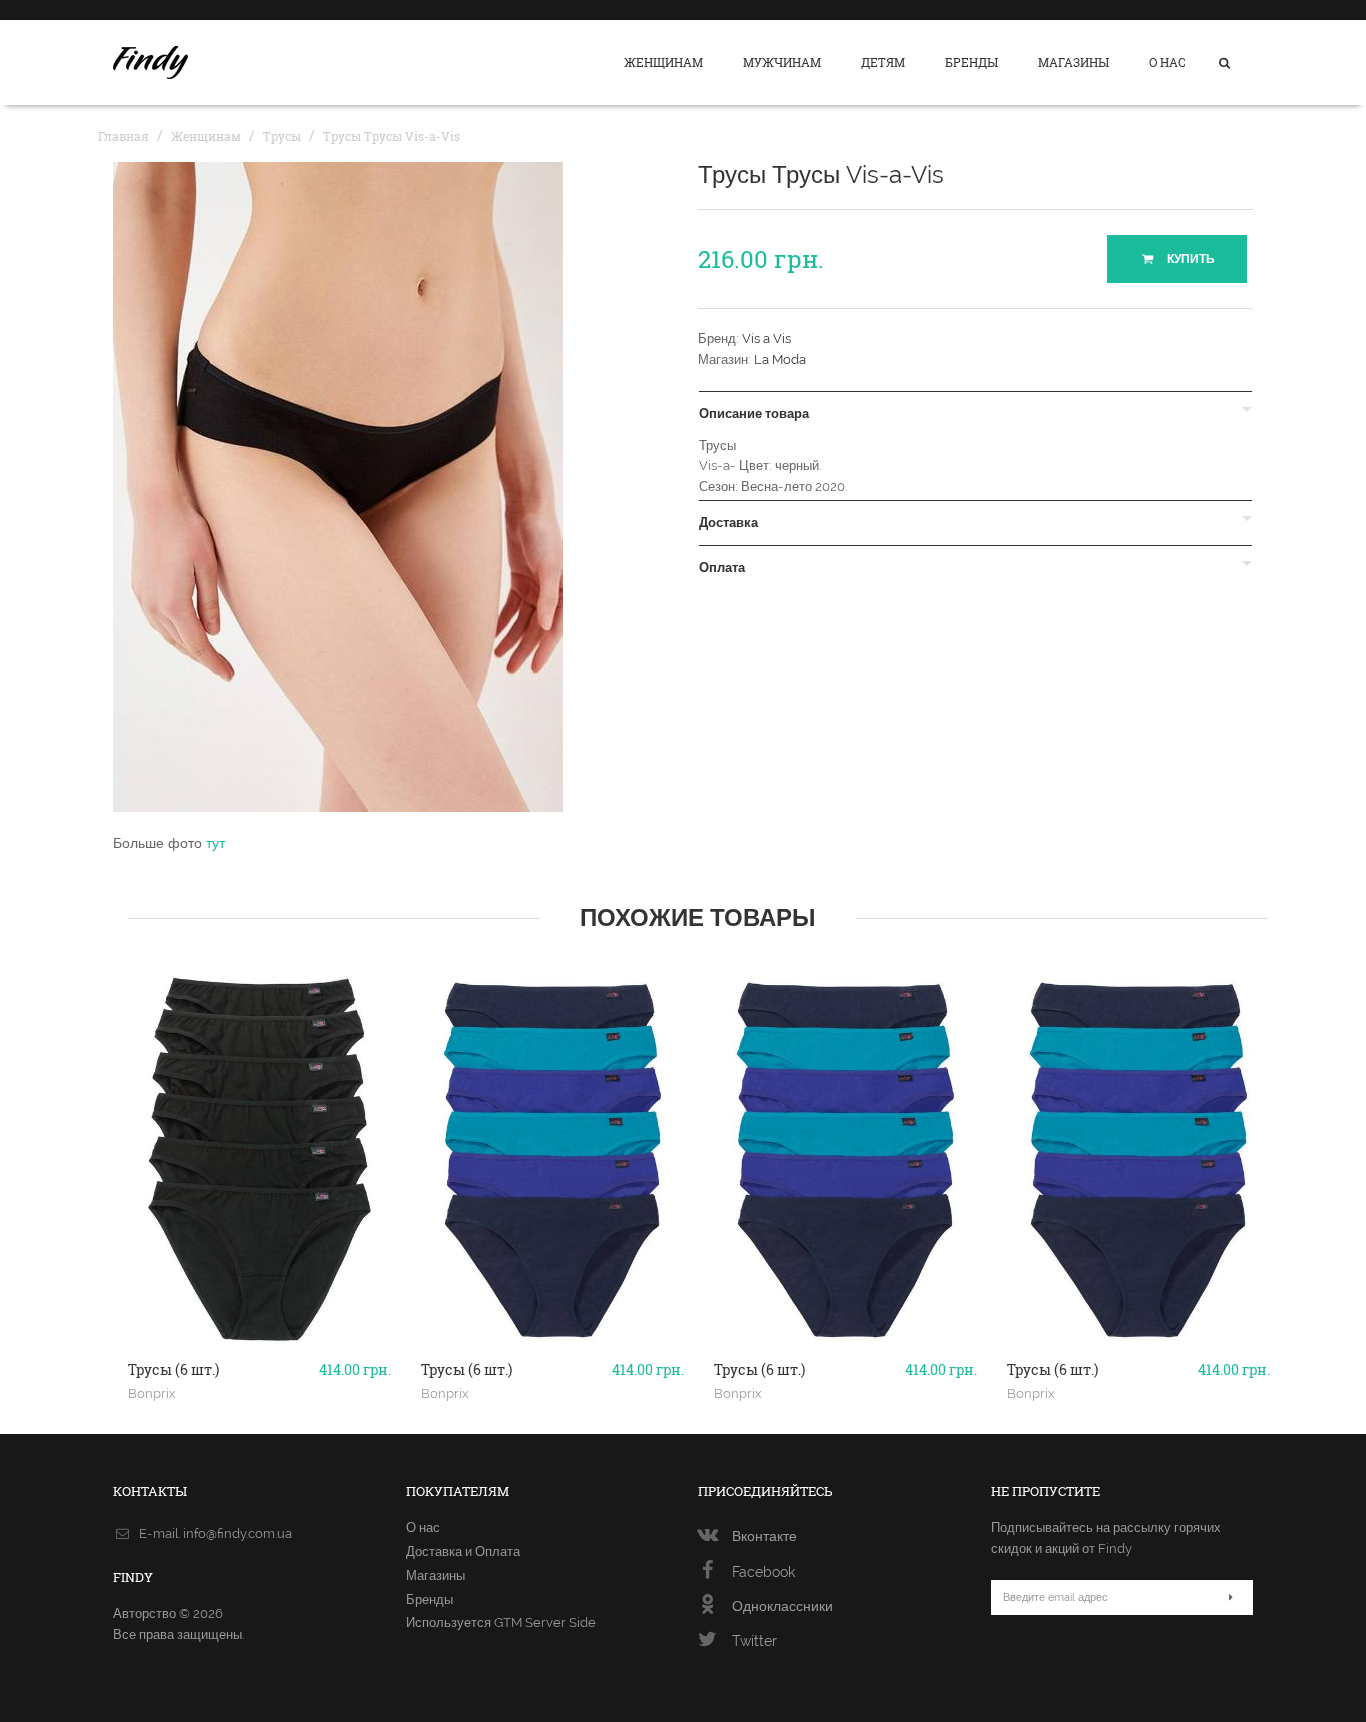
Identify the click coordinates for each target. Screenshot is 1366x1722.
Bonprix (152, 1393)
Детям (883, 62)
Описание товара (754, 414)
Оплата (722, 568)
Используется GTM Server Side (501, 1622)
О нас (1167, 62)
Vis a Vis (766, 338)
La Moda (780, 359)
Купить (1189, 259)
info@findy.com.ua (237, 1533)
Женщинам (663, 62)
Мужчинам (782, 62)
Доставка (728, 523)
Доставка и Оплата (463, 1551)
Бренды (971, 62)
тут (215, 843)
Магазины (1073, 62)
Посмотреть (259, 1342)
